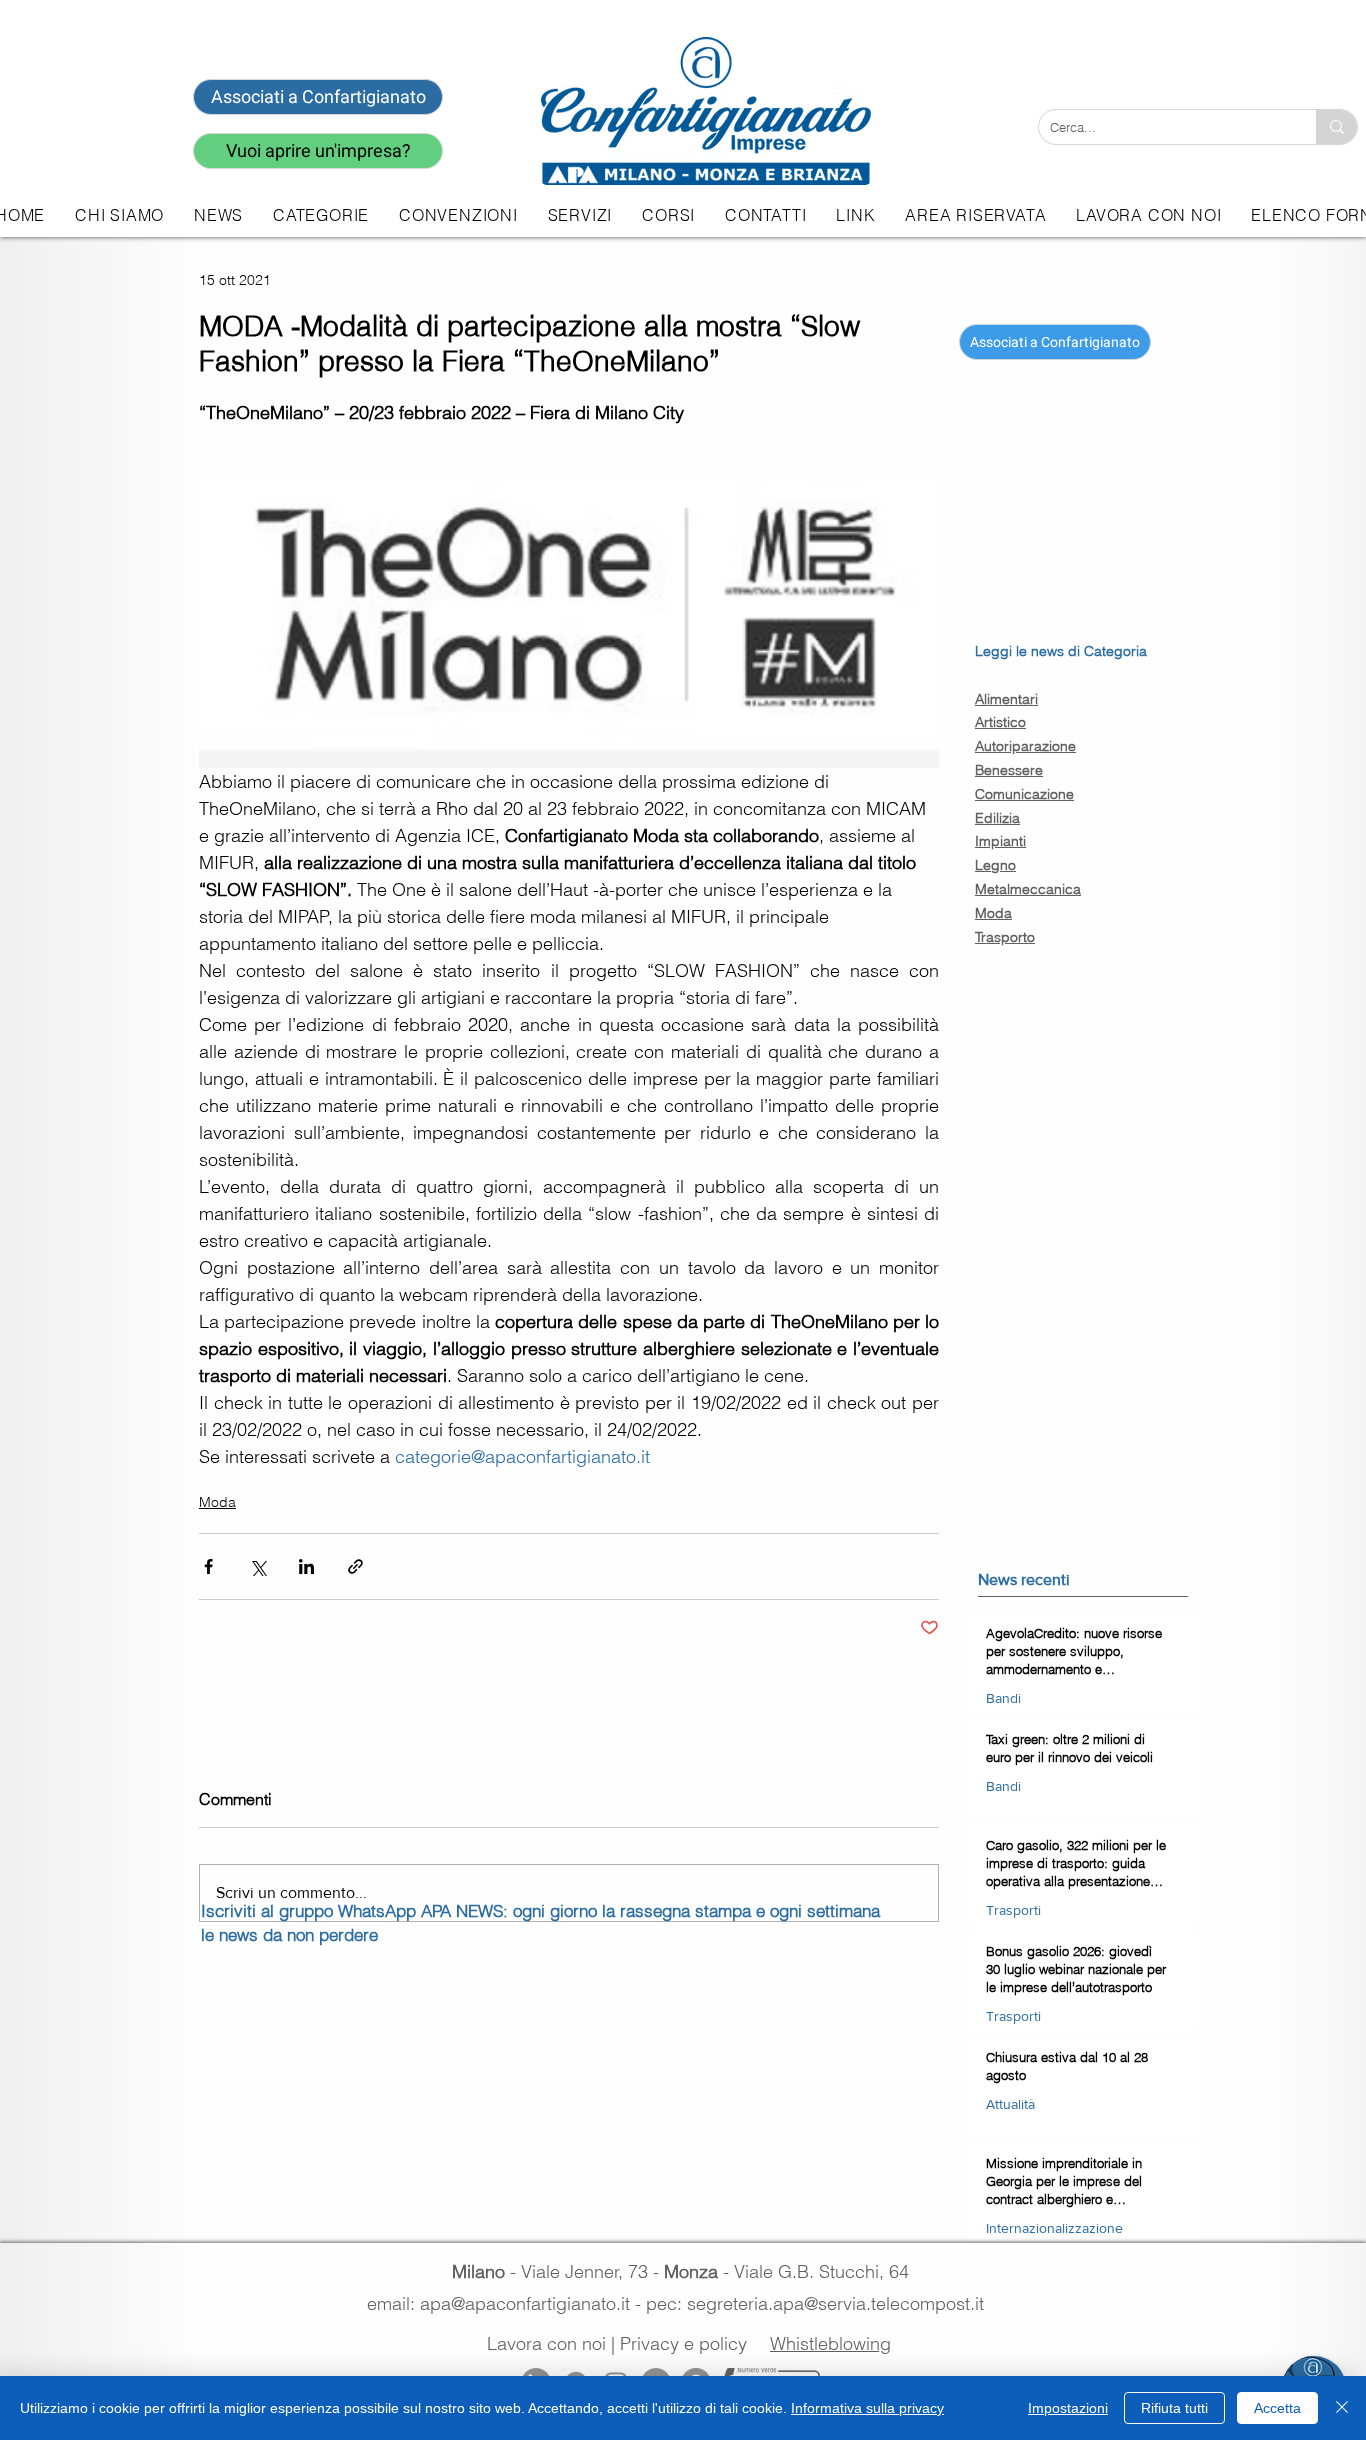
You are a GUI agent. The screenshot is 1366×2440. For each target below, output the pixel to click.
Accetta (1277, 2408)
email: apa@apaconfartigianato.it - (506, 2303)
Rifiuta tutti (1174, 2408)
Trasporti (1013, 1910)
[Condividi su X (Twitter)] (257, 1566)
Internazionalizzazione (1054, 2228)
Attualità (1010, 2104)
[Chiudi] (1342, 2408)
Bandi (1003, 1698)
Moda (217, 1502)
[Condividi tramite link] (355, 1566)
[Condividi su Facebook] (208, 1566)
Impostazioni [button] (1068, 2408)
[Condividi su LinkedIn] (306, 1566)
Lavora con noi (546, 2343)
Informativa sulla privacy (867, 2408)
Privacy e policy (683, 2343)
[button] (580, 215)
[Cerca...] (1336, 127)
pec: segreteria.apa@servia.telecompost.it (820, 2303)
